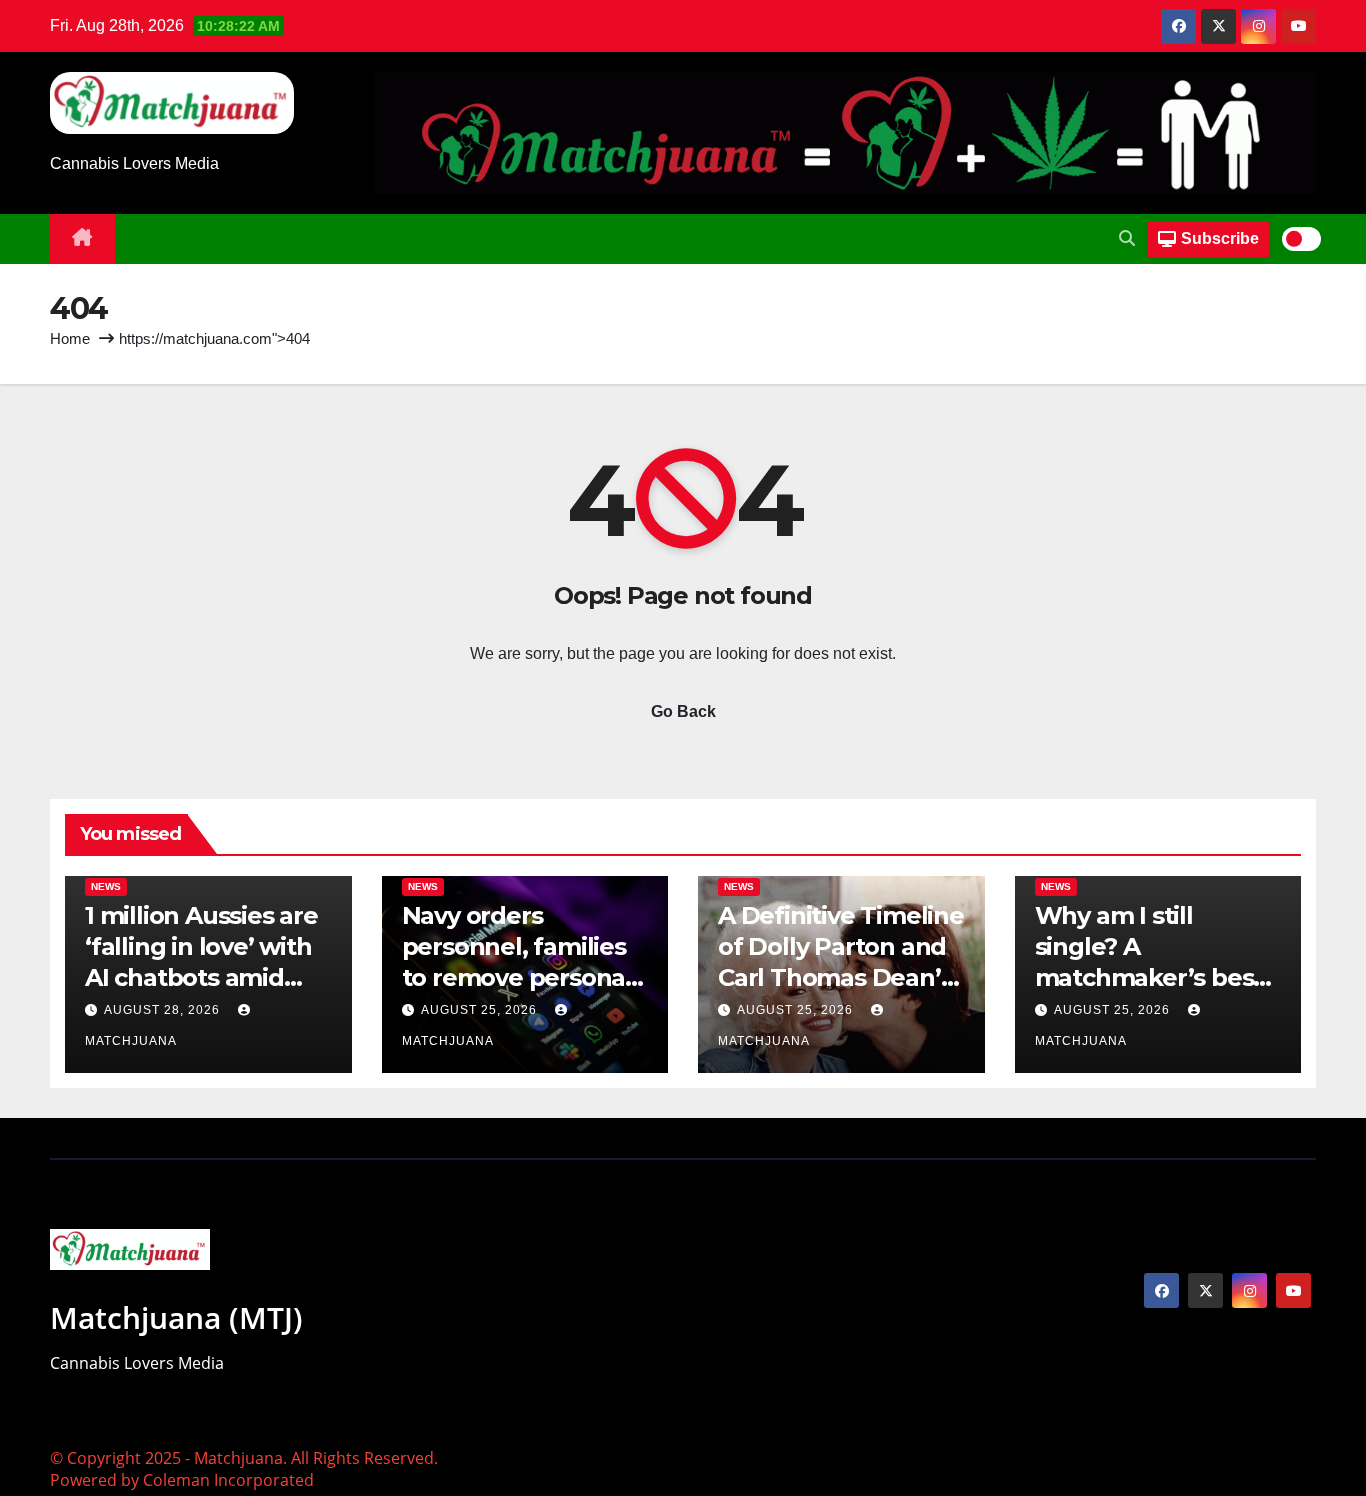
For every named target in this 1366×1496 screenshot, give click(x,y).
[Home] (82, 239)
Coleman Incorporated (228, 1480)
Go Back (683, 711)
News (106, 886)
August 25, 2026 (481, 1010)
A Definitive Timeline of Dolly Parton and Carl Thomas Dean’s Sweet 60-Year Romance (841, 978)
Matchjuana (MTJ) (176, 1317)
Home (70, 338)
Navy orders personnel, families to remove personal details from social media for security (517, 978)
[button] (1127, 238)
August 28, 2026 (164, 1010)
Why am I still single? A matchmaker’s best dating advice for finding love (1149, 978)
